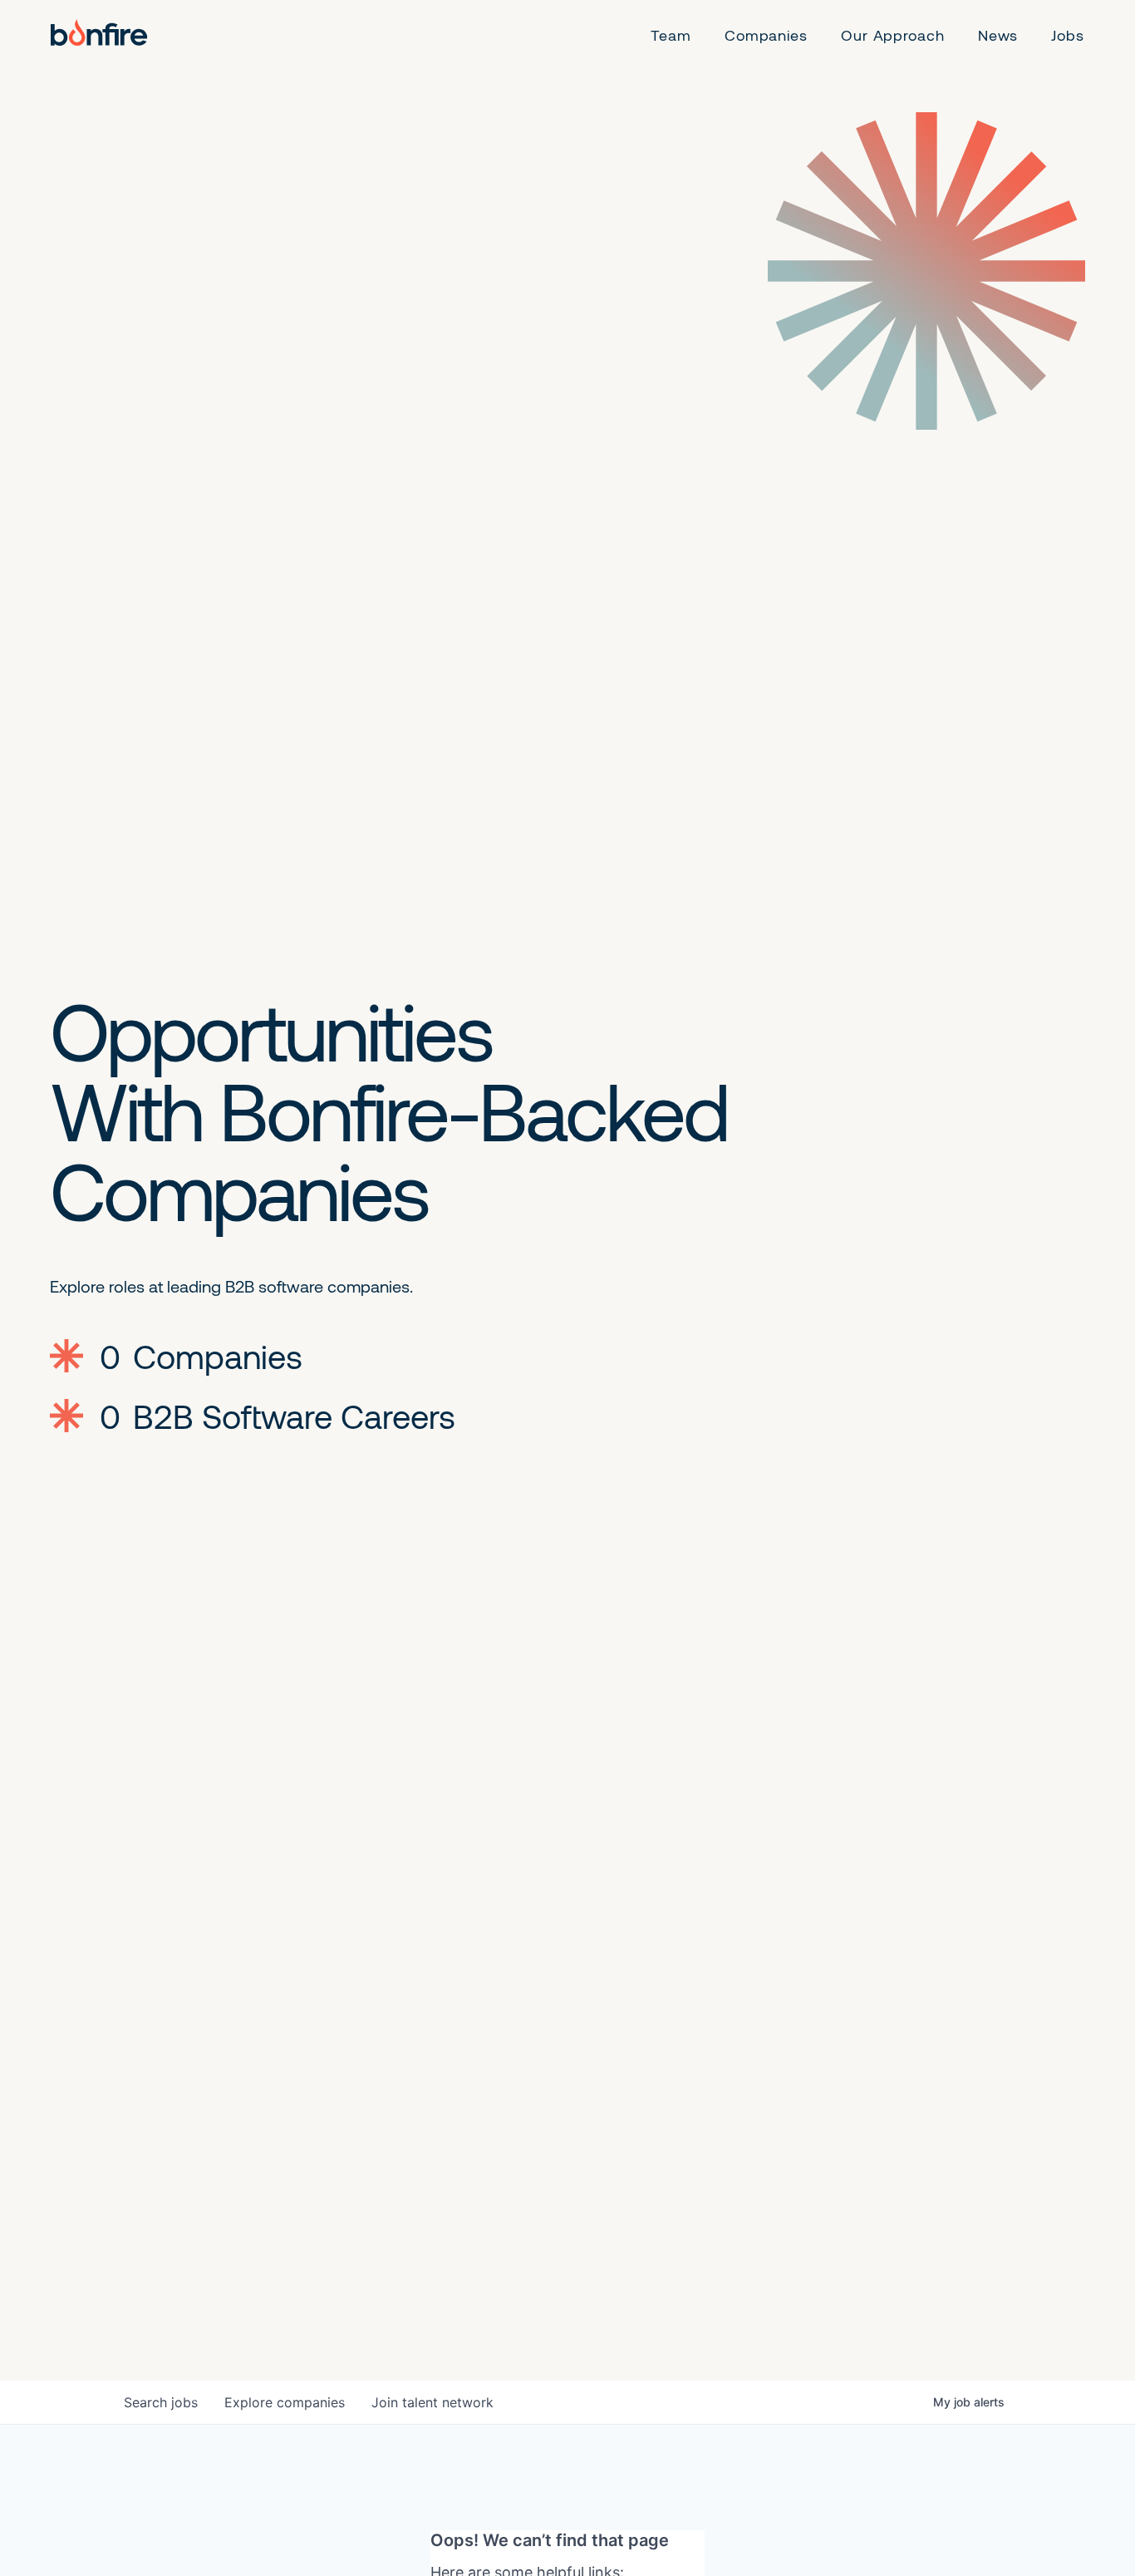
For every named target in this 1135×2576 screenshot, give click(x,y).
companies (285, 2402)
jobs (161, 2402)
